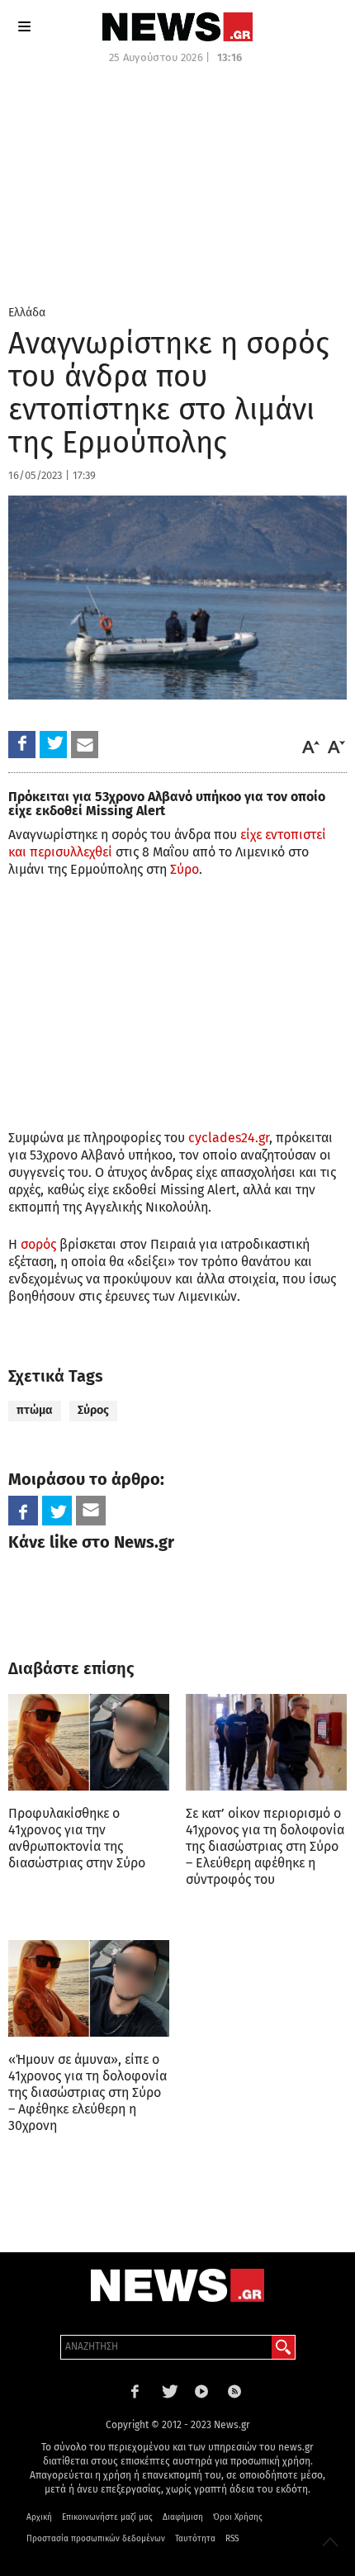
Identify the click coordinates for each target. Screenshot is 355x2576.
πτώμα (35, 1410)
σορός (38, 1244)
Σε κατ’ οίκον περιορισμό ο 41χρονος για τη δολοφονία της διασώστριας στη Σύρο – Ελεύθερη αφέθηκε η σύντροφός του (265, 1846)
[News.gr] (177, 27)
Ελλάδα (27, 313)
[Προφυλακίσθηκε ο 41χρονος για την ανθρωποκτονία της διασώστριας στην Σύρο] (89, 1742)
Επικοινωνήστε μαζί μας (107, 2517)
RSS (232, 2539)
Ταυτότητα (195, 2539)
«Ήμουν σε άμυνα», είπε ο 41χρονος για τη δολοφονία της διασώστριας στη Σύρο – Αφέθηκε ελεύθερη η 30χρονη (88, 2092)
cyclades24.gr (229, 1138)
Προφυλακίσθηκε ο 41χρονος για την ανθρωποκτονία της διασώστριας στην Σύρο (77, 1838)
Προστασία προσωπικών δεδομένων (96, 2539)
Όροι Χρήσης (238, 2517)
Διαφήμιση (183, 2517)
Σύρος (93, 1410)
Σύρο (185, 869)
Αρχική (39, 2517)
